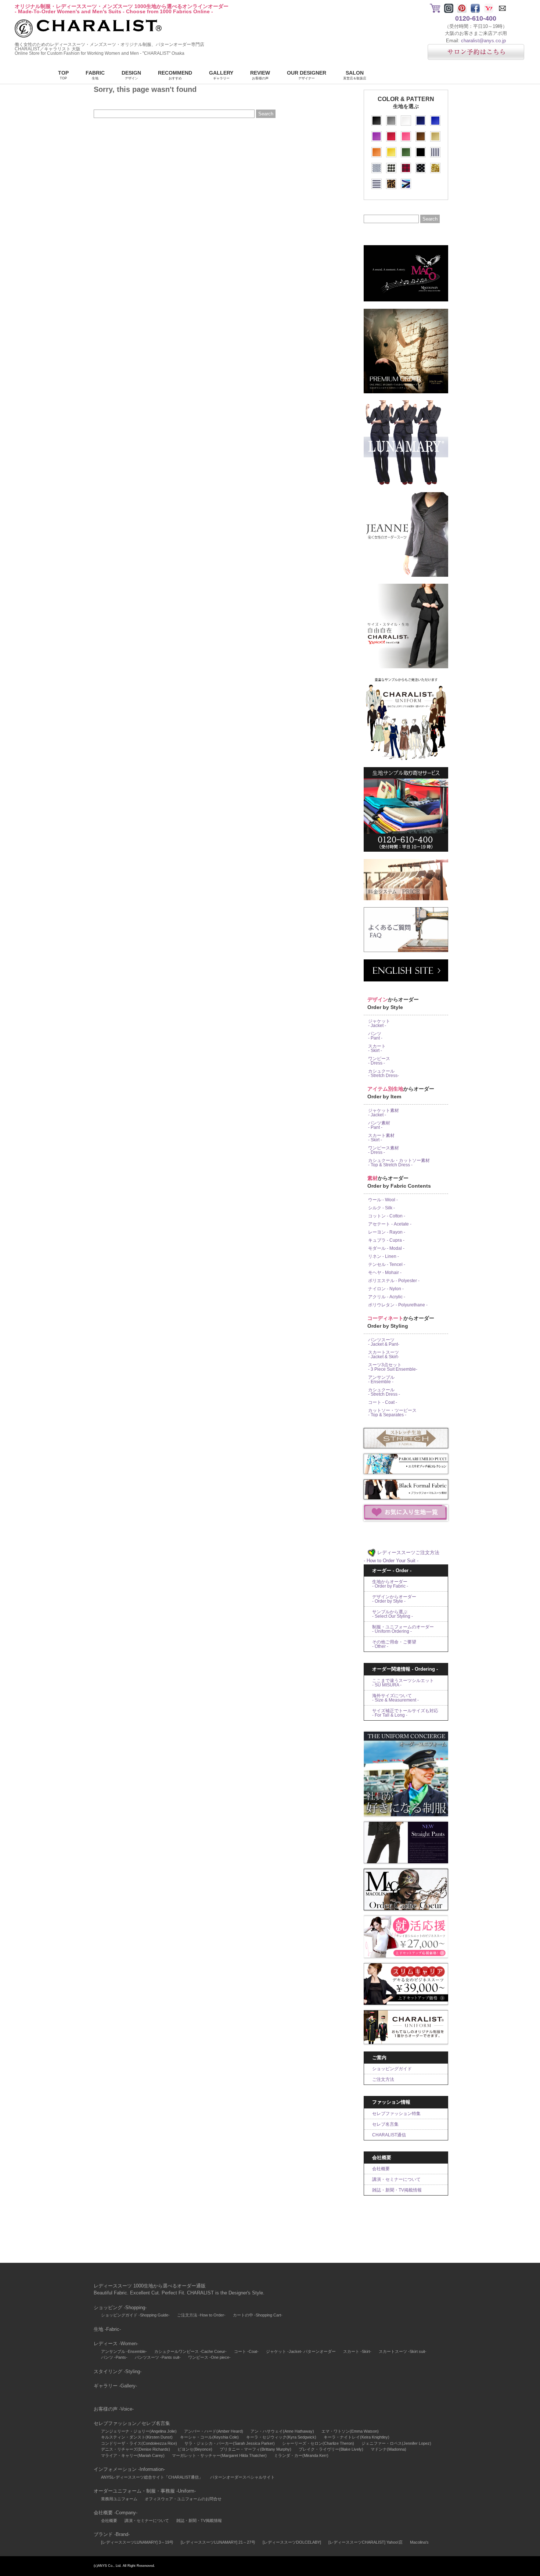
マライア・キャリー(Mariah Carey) (133, 2455)
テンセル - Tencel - (387, 1264)
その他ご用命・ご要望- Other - (394, 1644)
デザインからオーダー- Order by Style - (394, 1599)
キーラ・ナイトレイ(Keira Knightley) (357, 2437)
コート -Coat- (246, 2351)
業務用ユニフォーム (119, 2499)
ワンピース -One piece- (209, 2357)
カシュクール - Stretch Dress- (384, 1073)
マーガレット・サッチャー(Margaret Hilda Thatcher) (219, 2455)
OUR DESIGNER (307, 75)
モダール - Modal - (386, 1248)
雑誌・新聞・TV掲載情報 (397, 2190)
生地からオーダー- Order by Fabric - (390, 1584)
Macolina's (419, 2542)
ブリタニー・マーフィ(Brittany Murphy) (255, 2449)
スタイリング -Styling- (118, 2371)
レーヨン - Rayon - (387, 1232)
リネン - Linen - (384, 1256)
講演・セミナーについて (396, 2179)
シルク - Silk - (381, 1208)
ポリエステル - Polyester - (394, 1281)
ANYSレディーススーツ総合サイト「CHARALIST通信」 (152, 2477)
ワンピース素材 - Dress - (384, 1150)
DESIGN (131, 75)
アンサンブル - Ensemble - (381, 1380)
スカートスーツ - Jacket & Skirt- (384, 1355)
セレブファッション (115, 2423)
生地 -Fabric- (107, 2329)
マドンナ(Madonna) (388, 2449)
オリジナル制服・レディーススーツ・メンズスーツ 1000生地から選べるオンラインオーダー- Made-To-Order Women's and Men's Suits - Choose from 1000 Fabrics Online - (122, 9)
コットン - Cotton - (387, 1216)
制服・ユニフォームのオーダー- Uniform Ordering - (403, 1629)
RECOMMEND (175, 75)
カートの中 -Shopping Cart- (258, 2315)
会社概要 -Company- (116, 2513)
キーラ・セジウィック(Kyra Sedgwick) (281, 2437)
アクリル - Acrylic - (387, 1297)
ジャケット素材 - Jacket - (384, 1113)
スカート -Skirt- (357, 2351)
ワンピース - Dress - (379, 1061)
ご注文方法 (383, 2079)
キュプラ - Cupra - (386, 1240)
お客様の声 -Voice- (114, 2409)
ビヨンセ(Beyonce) (195, 2449)
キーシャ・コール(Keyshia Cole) (209, 2437)
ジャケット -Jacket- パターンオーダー (301, 2351)
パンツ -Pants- (114, 2357)
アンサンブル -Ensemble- (124, 2351)
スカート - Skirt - (377, 1048)
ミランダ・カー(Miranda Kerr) (301, 2455)
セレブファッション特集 (396, 2114)
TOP (63, 75)
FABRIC (95, 75)
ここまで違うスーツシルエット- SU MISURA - (403, 1683)
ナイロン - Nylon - (386, 1289)
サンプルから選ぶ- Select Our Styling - (393, 1614)
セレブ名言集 (385, 2124)
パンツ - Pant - (375, 1036)
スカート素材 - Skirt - (381, 1138)
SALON (355, 75)
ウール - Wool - (383, 1200)
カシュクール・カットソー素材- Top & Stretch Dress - (399, 1163)
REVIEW (260, 75)
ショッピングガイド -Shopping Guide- (135, 2315)
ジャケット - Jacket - (379, 1023)
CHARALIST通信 (389, 2135)
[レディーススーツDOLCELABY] (292, 2542)
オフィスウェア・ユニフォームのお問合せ (183, 2499)
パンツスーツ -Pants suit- (158, 2357)
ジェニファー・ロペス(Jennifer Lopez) (396, 2443)
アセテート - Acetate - (390, 1224)
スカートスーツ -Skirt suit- (403, 2351)
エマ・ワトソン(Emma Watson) (350, 2431)
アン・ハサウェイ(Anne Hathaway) (282, 2431)
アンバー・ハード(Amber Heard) (214, 2431)
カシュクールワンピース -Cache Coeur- (190, 2351)
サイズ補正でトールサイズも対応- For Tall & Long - (405, 1713)
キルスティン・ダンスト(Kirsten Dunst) (137, 2437)
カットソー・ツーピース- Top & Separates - (392, 1413)
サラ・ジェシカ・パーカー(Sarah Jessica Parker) (230, 2443)
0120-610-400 (476, 18)
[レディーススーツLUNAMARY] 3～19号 (137, 2542)
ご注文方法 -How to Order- (201, 2315)
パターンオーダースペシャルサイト (242, 2477)
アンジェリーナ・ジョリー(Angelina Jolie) (139, 2431)
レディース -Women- (116, 2344)
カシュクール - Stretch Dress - (384, 1392)
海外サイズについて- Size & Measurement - (395, 1698)
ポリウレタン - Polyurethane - (398, 1305)
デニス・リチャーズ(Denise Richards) (136, 2449)
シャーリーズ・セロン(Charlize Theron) (318, 2443)
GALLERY (221, 75)
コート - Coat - (383, 1402)
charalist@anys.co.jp (483, 41)
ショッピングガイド (392, 2069)
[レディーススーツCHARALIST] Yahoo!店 (366, 2542)
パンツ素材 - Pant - (379, 1125)
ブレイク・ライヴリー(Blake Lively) (331, 2449)
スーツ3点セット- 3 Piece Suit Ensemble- (393, 1367)
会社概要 (381, 2169)
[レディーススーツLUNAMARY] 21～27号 (218, 2542)
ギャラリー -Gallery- (115, 2386)
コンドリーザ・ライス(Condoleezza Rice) (139, 2443)
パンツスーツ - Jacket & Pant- (384, 1342)
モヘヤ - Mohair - (385, 1273)
